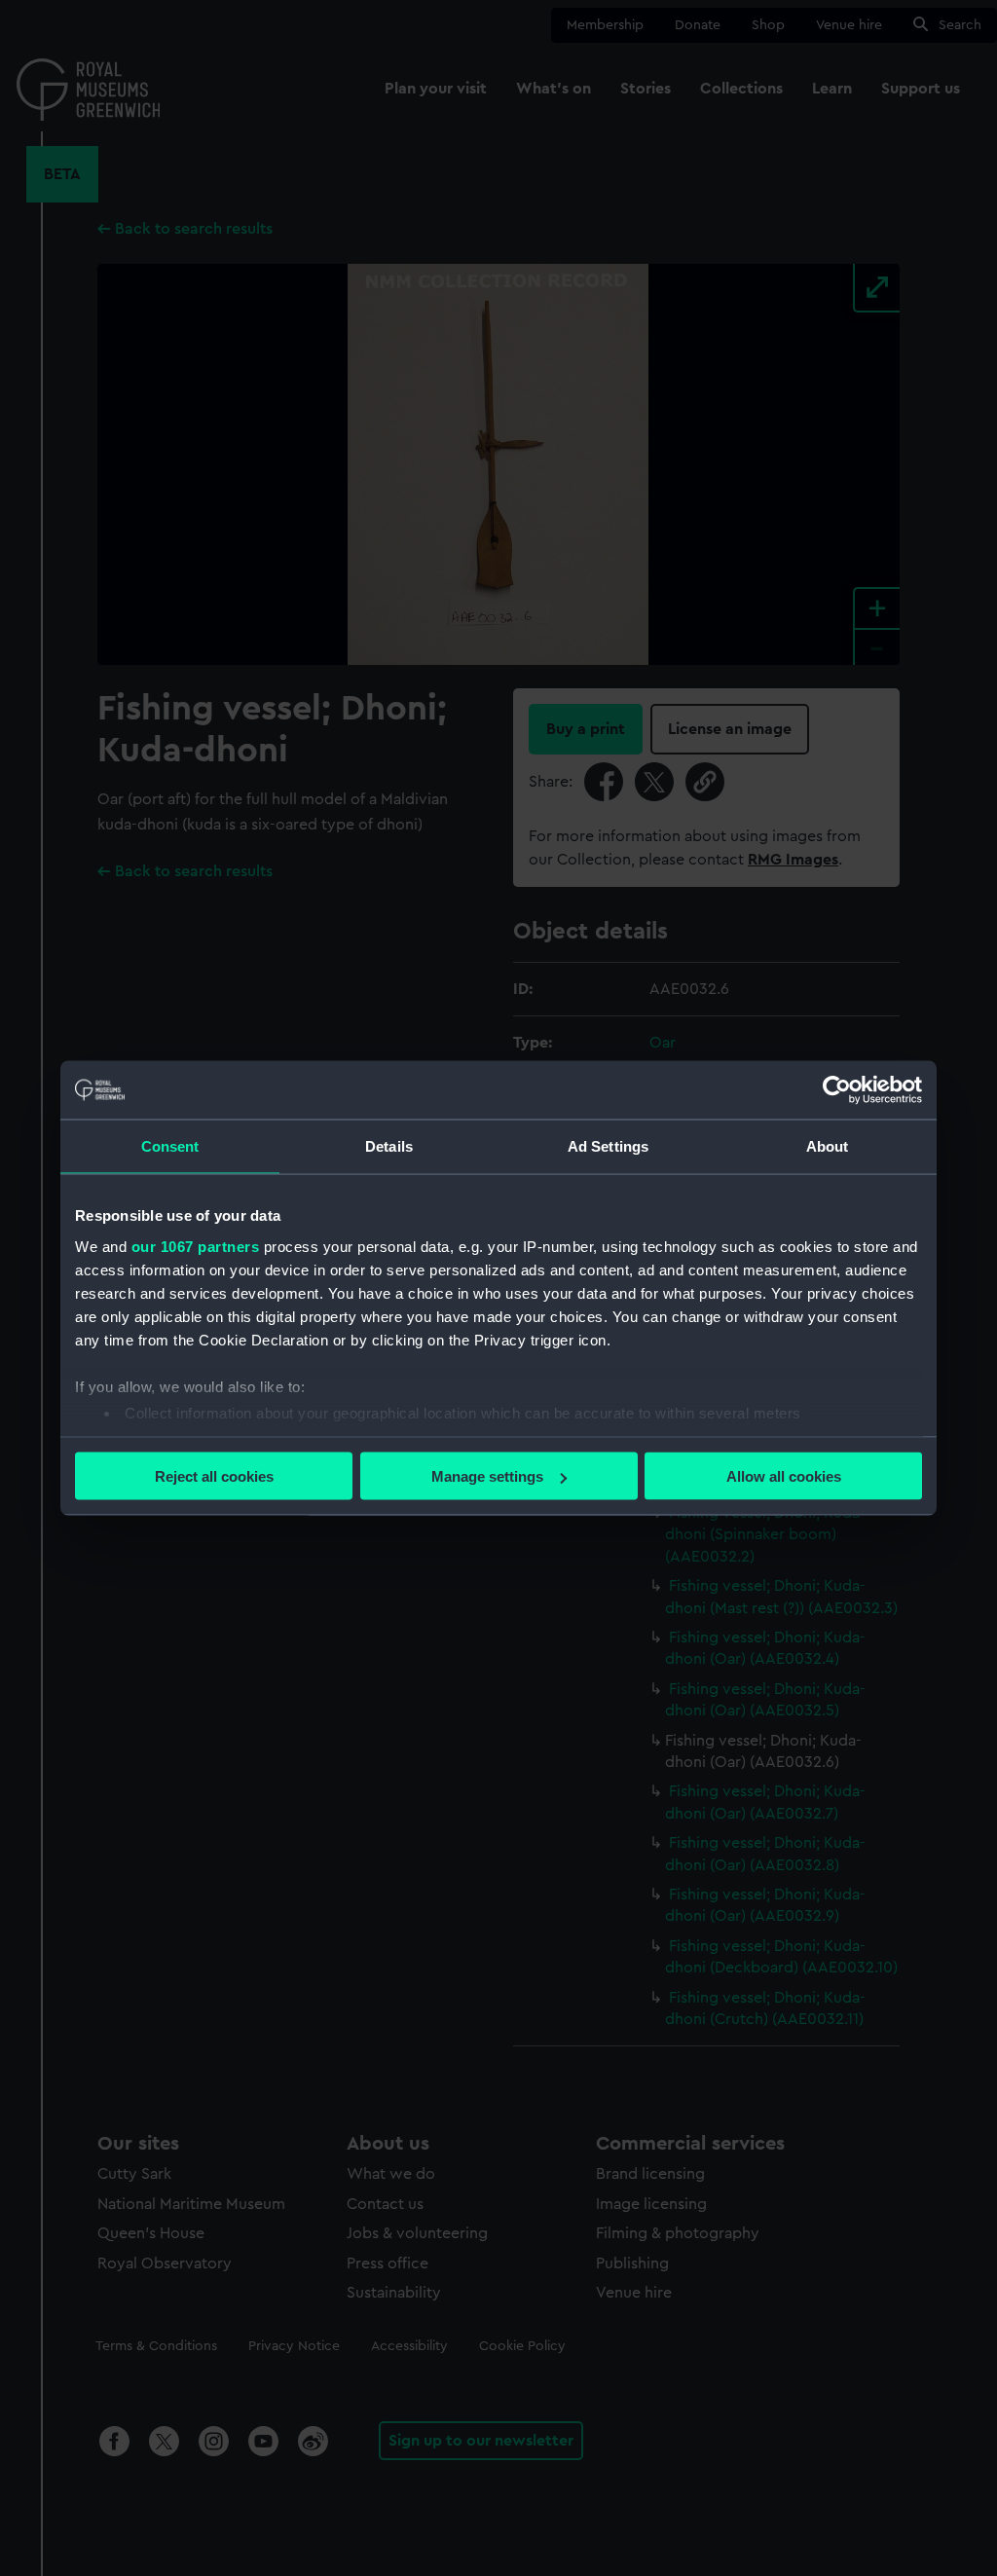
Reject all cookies (214, 1476)
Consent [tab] (170, 1146)
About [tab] (828, 1146)
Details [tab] (389, 1146)
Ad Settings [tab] (608, 1146)
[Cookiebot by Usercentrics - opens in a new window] (837, 1090)
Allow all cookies (784, 1476)
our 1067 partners (196, 1246)
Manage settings (487, 1476)
